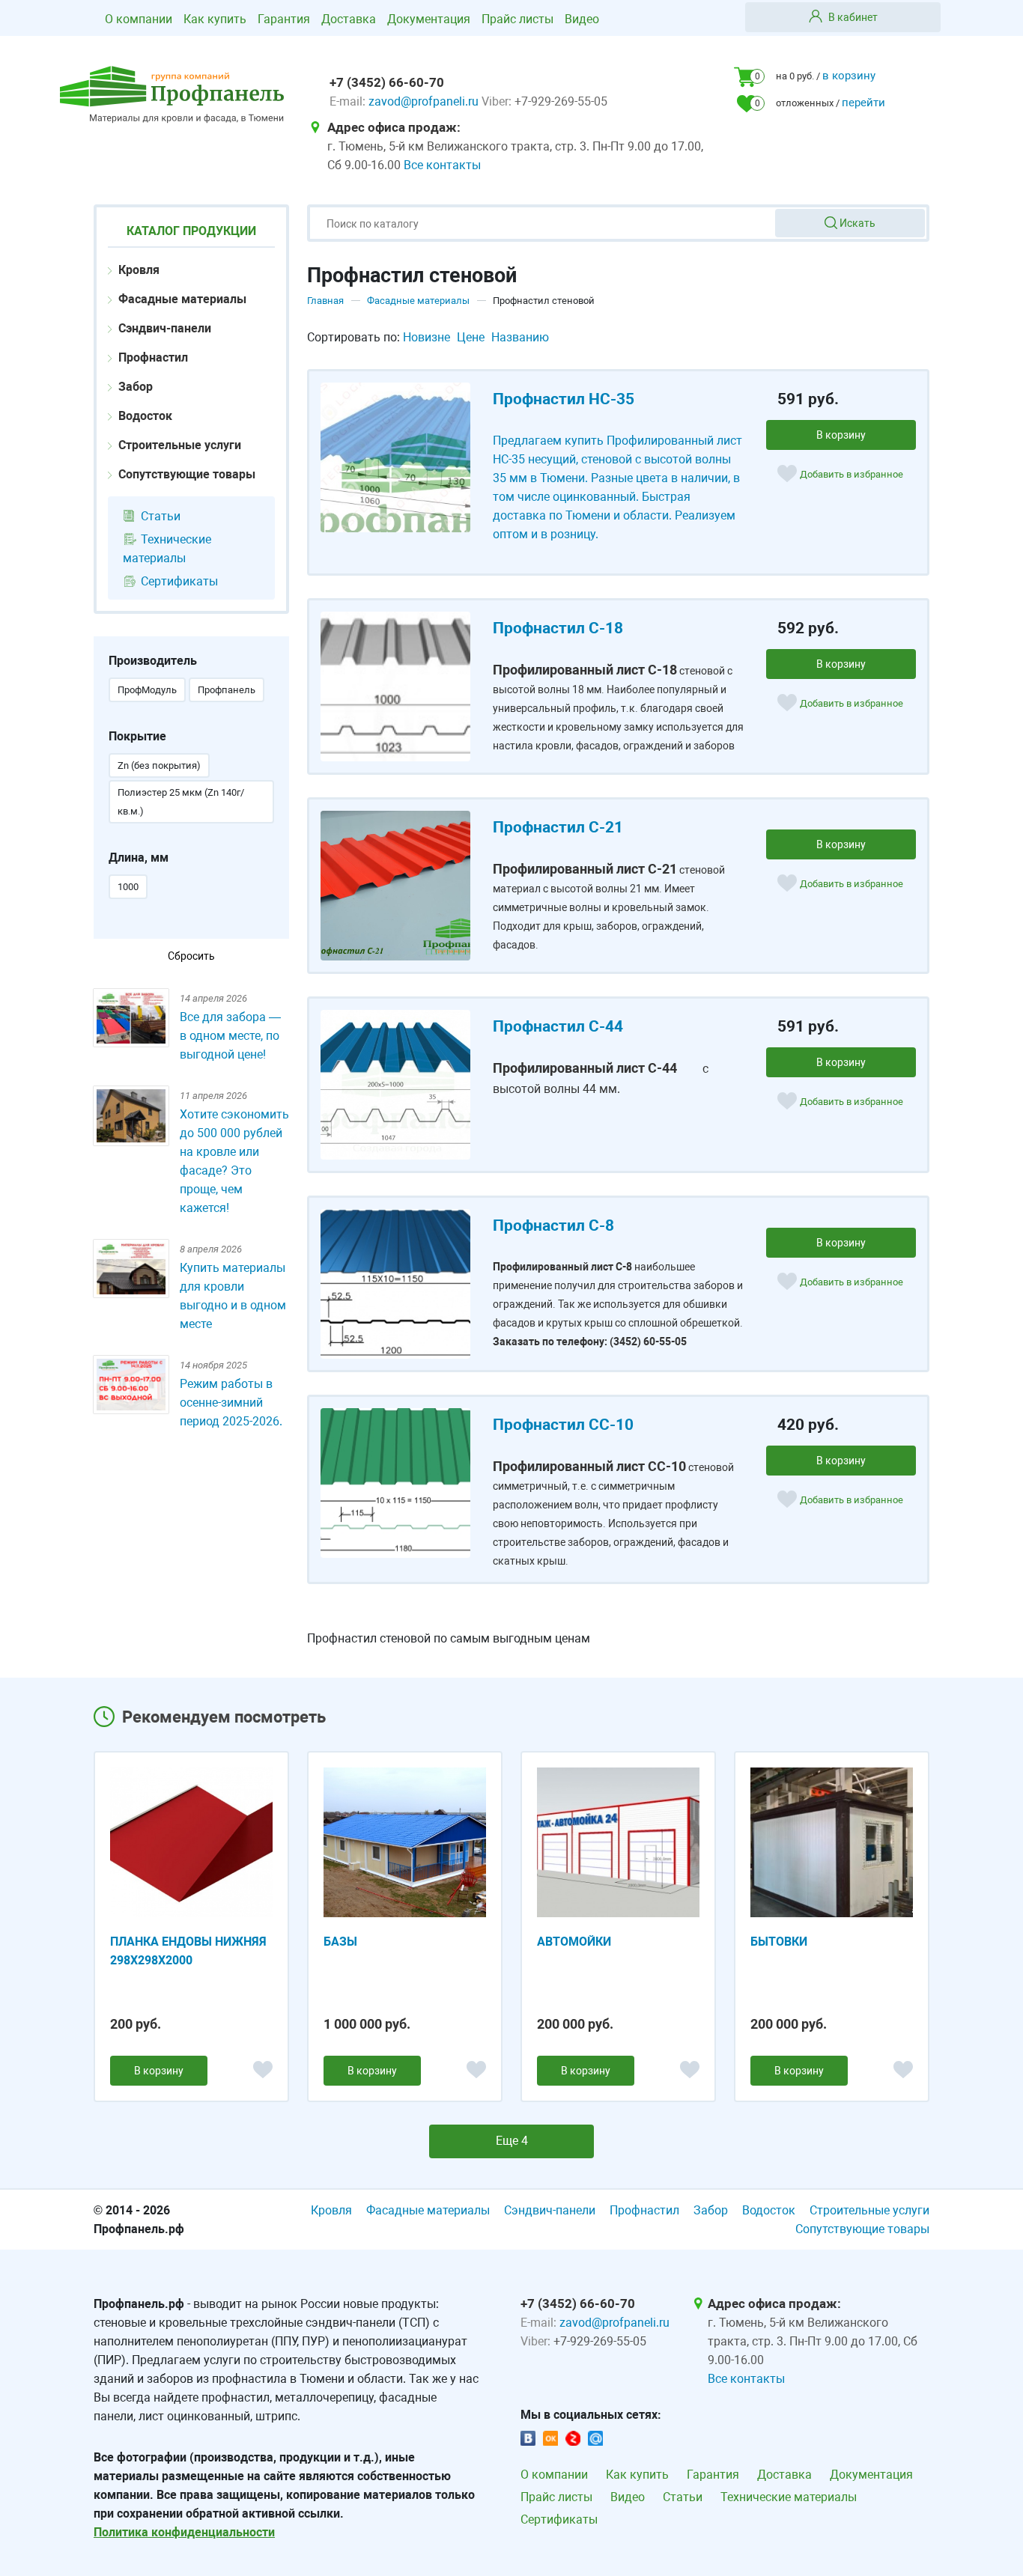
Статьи (159, 516)
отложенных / (820, 103)
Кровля (137, 270)
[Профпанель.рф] (172, 95)
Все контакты (442, 165)
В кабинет (852, 17)
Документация (429, 19)
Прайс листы (517, 19)
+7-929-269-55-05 (561, 101)
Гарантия (284, 19)
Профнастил (152, 357)
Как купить (215, 19)
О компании (139, 19)
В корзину (841, 435)
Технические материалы (167, 549)
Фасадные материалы (181, 299)
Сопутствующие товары (185, 474)
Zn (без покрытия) (159, 765)
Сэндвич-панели (163, 328)
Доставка (349, 19)
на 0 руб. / (816, 76)
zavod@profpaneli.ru (425, 101)
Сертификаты (178, 581)
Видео (582, 19)
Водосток (144, 416)
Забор (134, 387)
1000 (128, 887)
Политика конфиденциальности (184, 2532)
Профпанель (227, 690)
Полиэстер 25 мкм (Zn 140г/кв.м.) (181, 802)
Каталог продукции (191, 231)
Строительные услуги (178, 445)
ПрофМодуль (147, 690)
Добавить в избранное (852, 474)
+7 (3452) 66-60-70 (387, 82)
